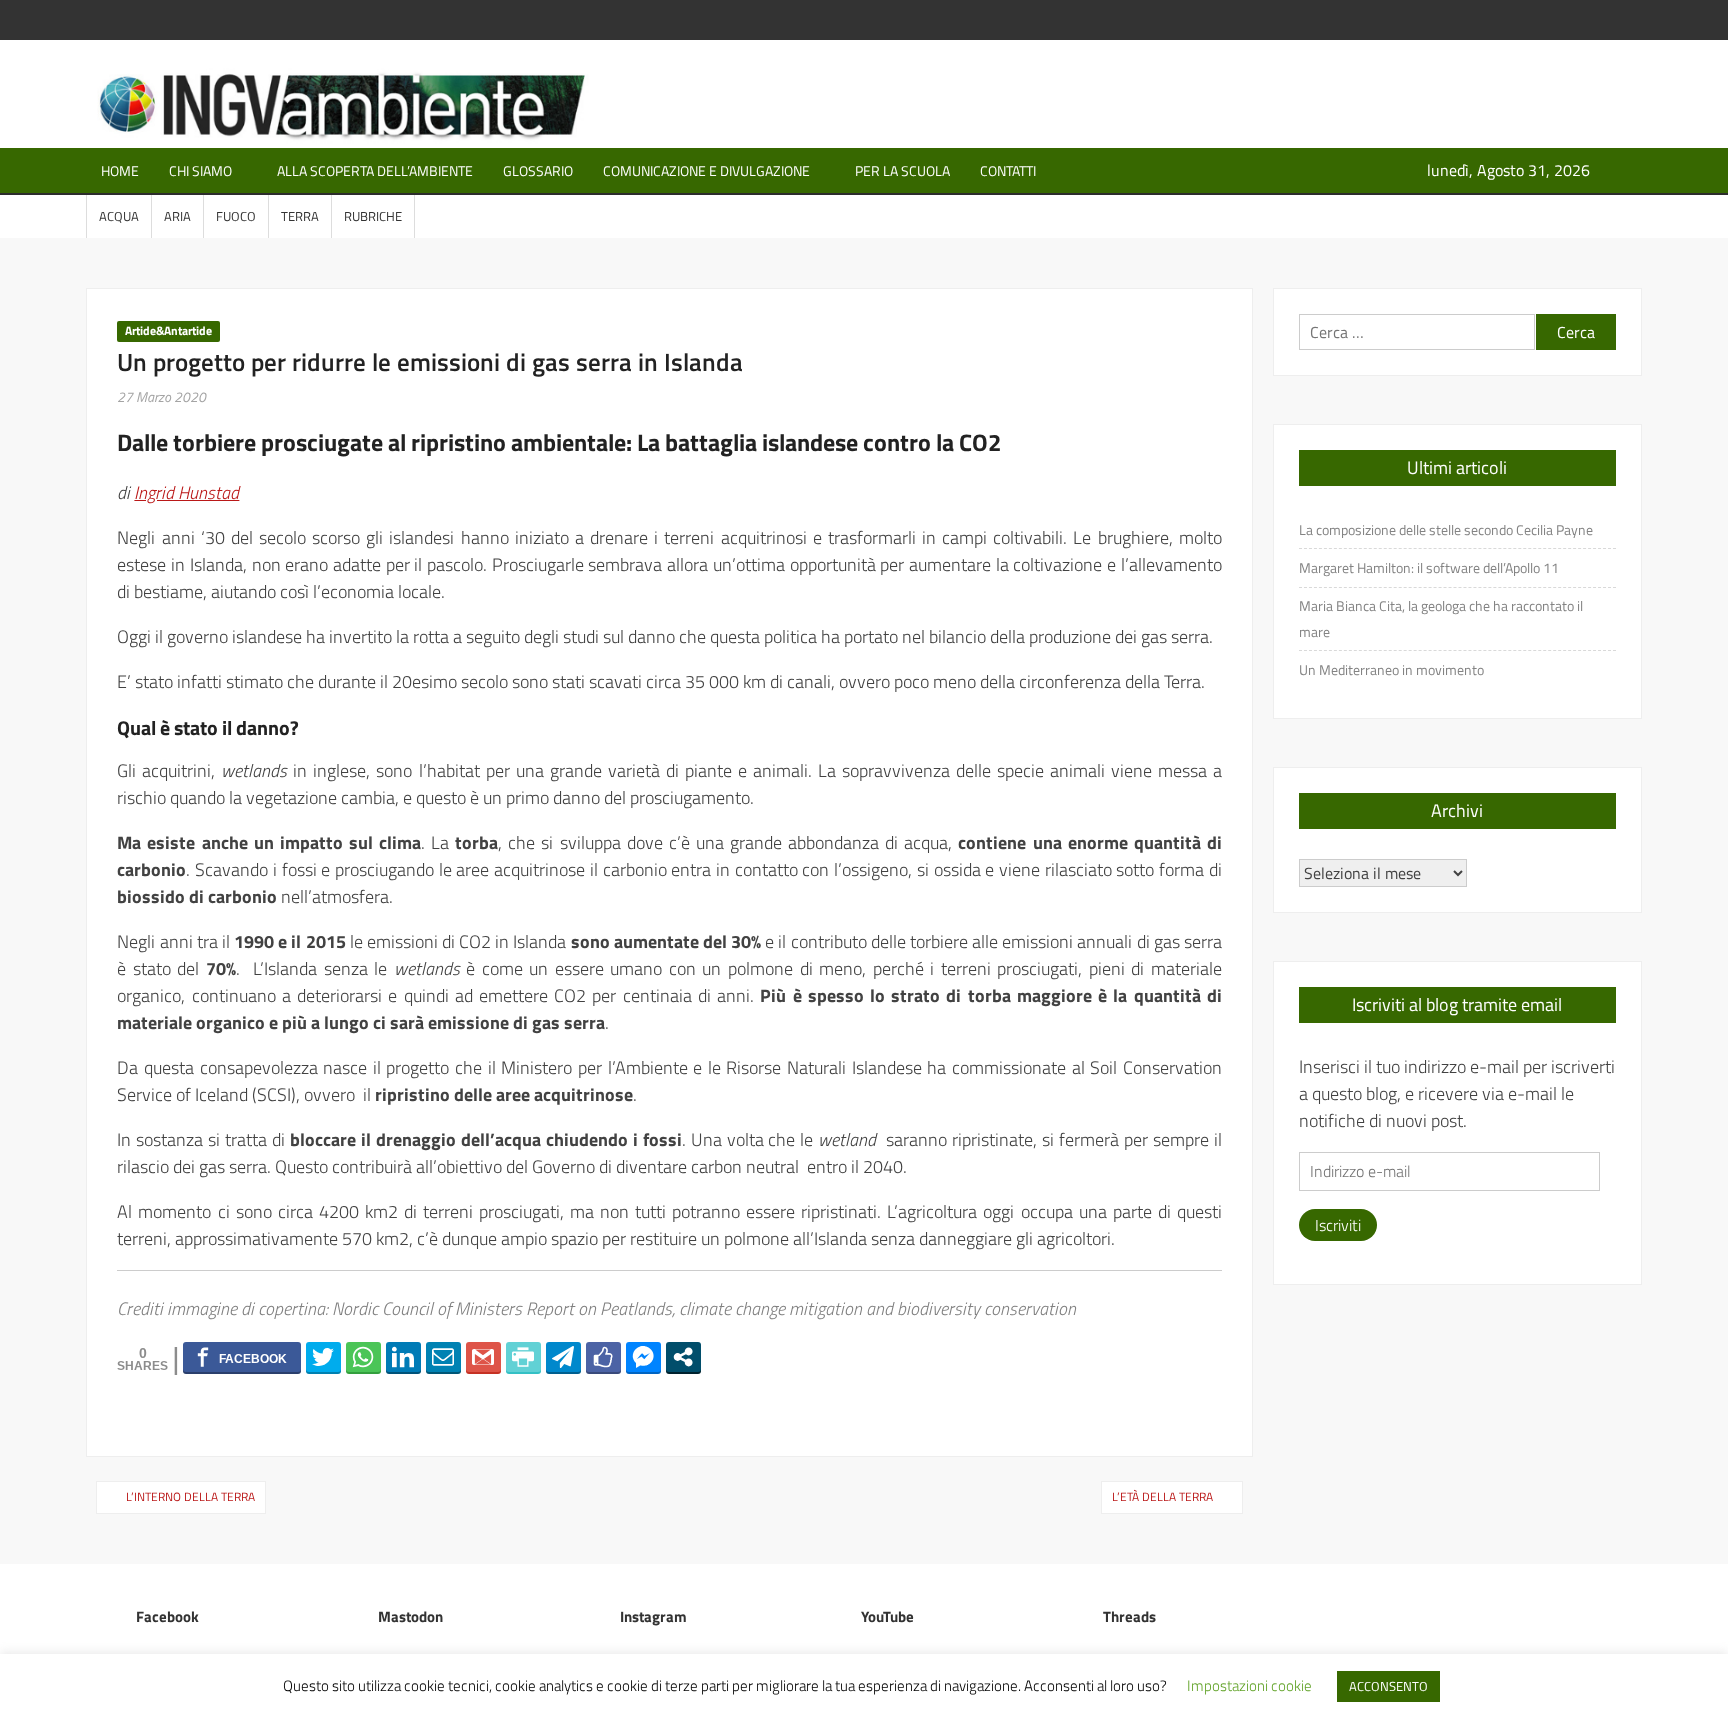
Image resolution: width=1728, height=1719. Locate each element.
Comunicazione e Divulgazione (706, 170)
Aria (177, 216)
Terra (300, 216)
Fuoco (236, 216)
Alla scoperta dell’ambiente (375, 170)
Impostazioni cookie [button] (1249, 1685)
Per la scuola (902, 170)
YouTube (887, 1616)
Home (120, 170)
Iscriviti (1338, 1225)
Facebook (167, 1616)
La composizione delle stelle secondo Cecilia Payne (1446, 529)
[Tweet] (323, 1357)
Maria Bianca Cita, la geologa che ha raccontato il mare (1441, 618)
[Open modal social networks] (683, 1357)
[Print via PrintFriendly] (523, 1357)
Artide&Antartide (168, 330)
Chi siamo (200, 170)
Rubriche (373, 216)
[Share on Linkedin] (403, 1357)
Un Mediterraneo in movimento (1391, 669)
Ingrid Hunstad (186, 492)
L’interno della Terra (190, 1496)
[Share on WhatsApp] (363, 1357)
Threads (1129, 1616)
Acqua (119, 216)
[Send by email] (443, 1357)
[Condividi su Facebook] (242, 1357)
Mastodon (410, 1616)
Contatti (1008, 170)
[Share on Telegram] (563, 1357)
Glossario (538, 170)
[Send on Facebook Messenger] (643, 1357)
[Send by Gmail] (483, 1357)
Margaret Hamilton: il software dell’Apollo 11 (1429, 567)
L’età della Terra (1162, 1496)
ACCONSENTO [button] (1388, 1686)
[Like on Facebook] (603, 1357)
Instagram (653, 1616)
